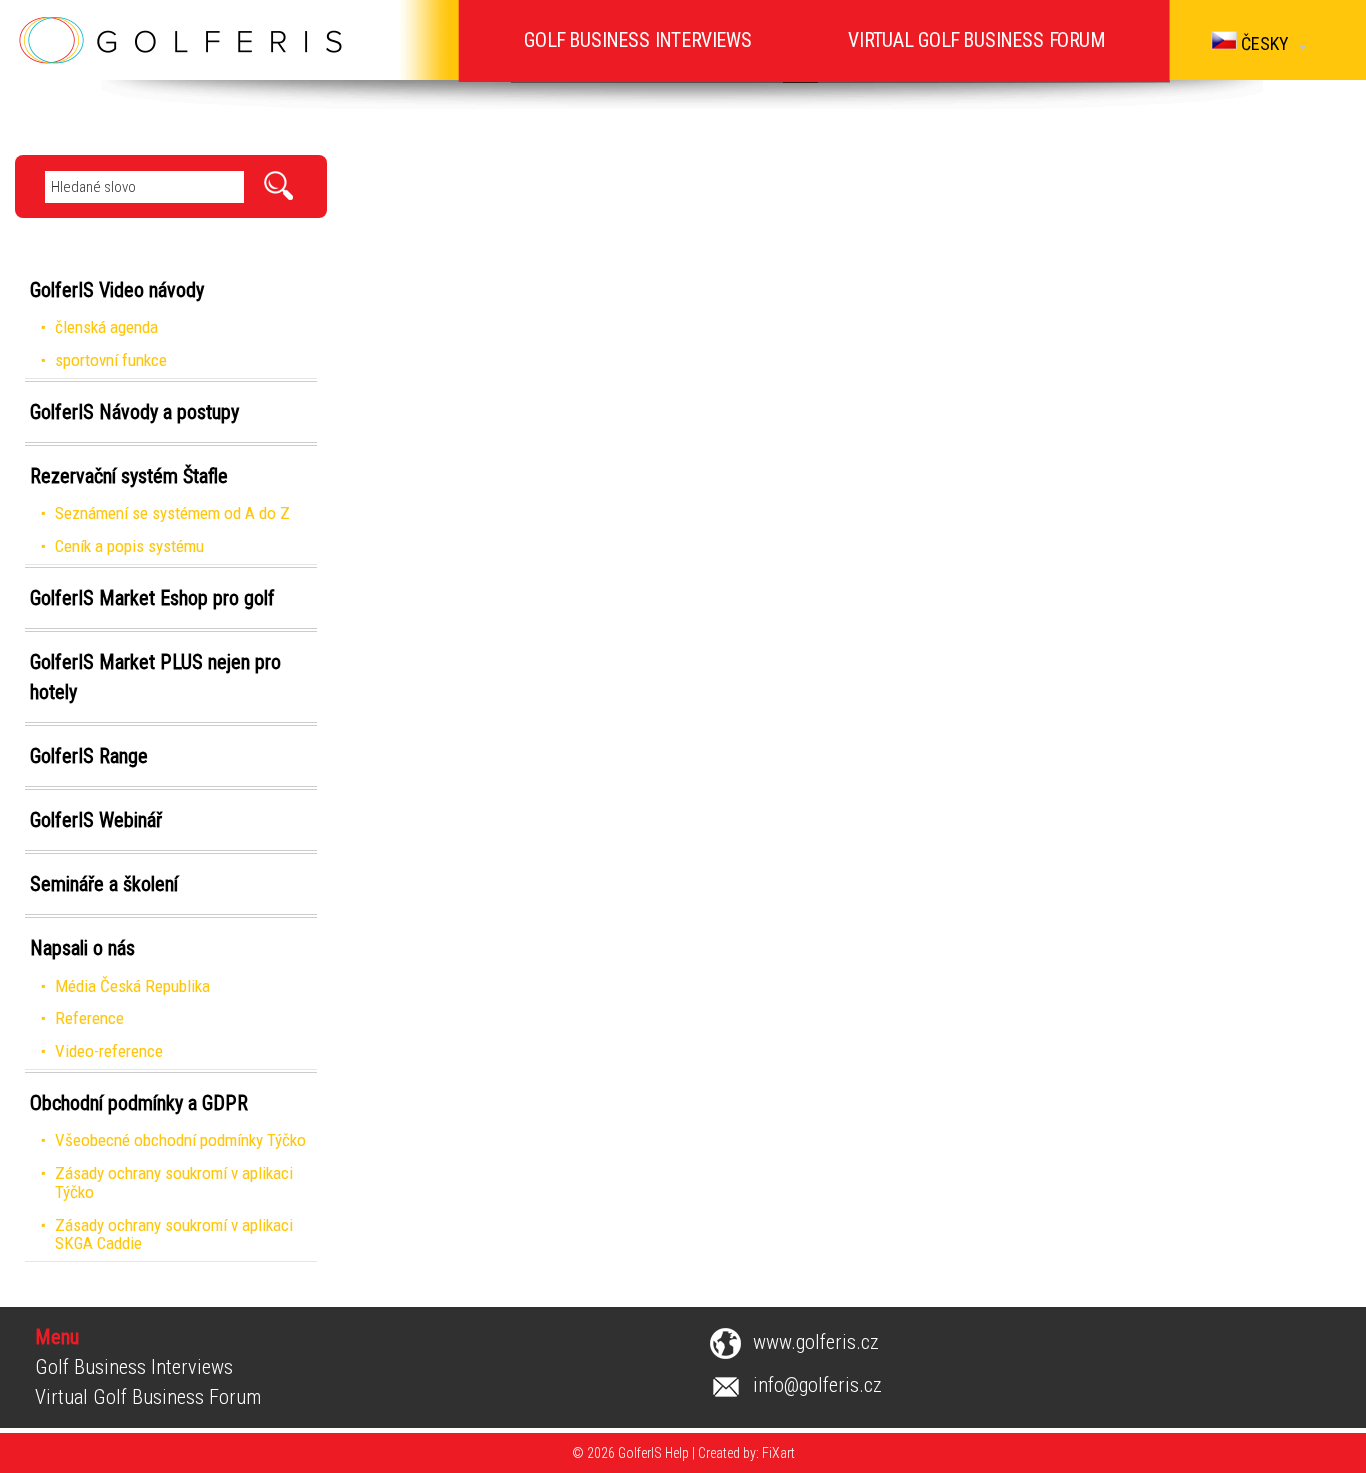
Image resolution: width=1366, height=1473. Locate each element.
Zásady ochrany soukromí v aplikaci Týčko (174, 1182)
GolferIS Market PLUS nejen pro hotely (155, 677)
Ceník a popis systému (129, 546)
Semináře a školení (104, 884)
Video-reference (109, 1051)
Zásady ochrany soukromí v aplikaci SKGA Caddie (174, 1234)
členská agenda (106, 327)
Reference (89, 1018)
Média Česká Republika (132, 986)
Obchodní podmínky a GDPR (139, 1103)
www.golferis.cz (816, 1342)
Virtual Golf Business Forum (148, 1397)
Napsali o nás (82, 948)
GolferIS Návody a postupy (134, 412)
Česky (1263, 43)
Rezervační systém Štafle (129, 476)
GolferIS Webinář (96, 820)
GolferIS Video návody (117, 290)
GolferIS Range (89, 756)
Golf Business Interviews (134, 1367)
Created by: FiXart (746, 1453)
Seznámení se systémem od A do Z (172, 513)
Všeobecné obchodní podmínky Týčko (180, 1140)
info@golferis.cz (817, 1385)
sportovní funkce (111, 360)
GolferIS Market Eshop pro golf (152, 598)
